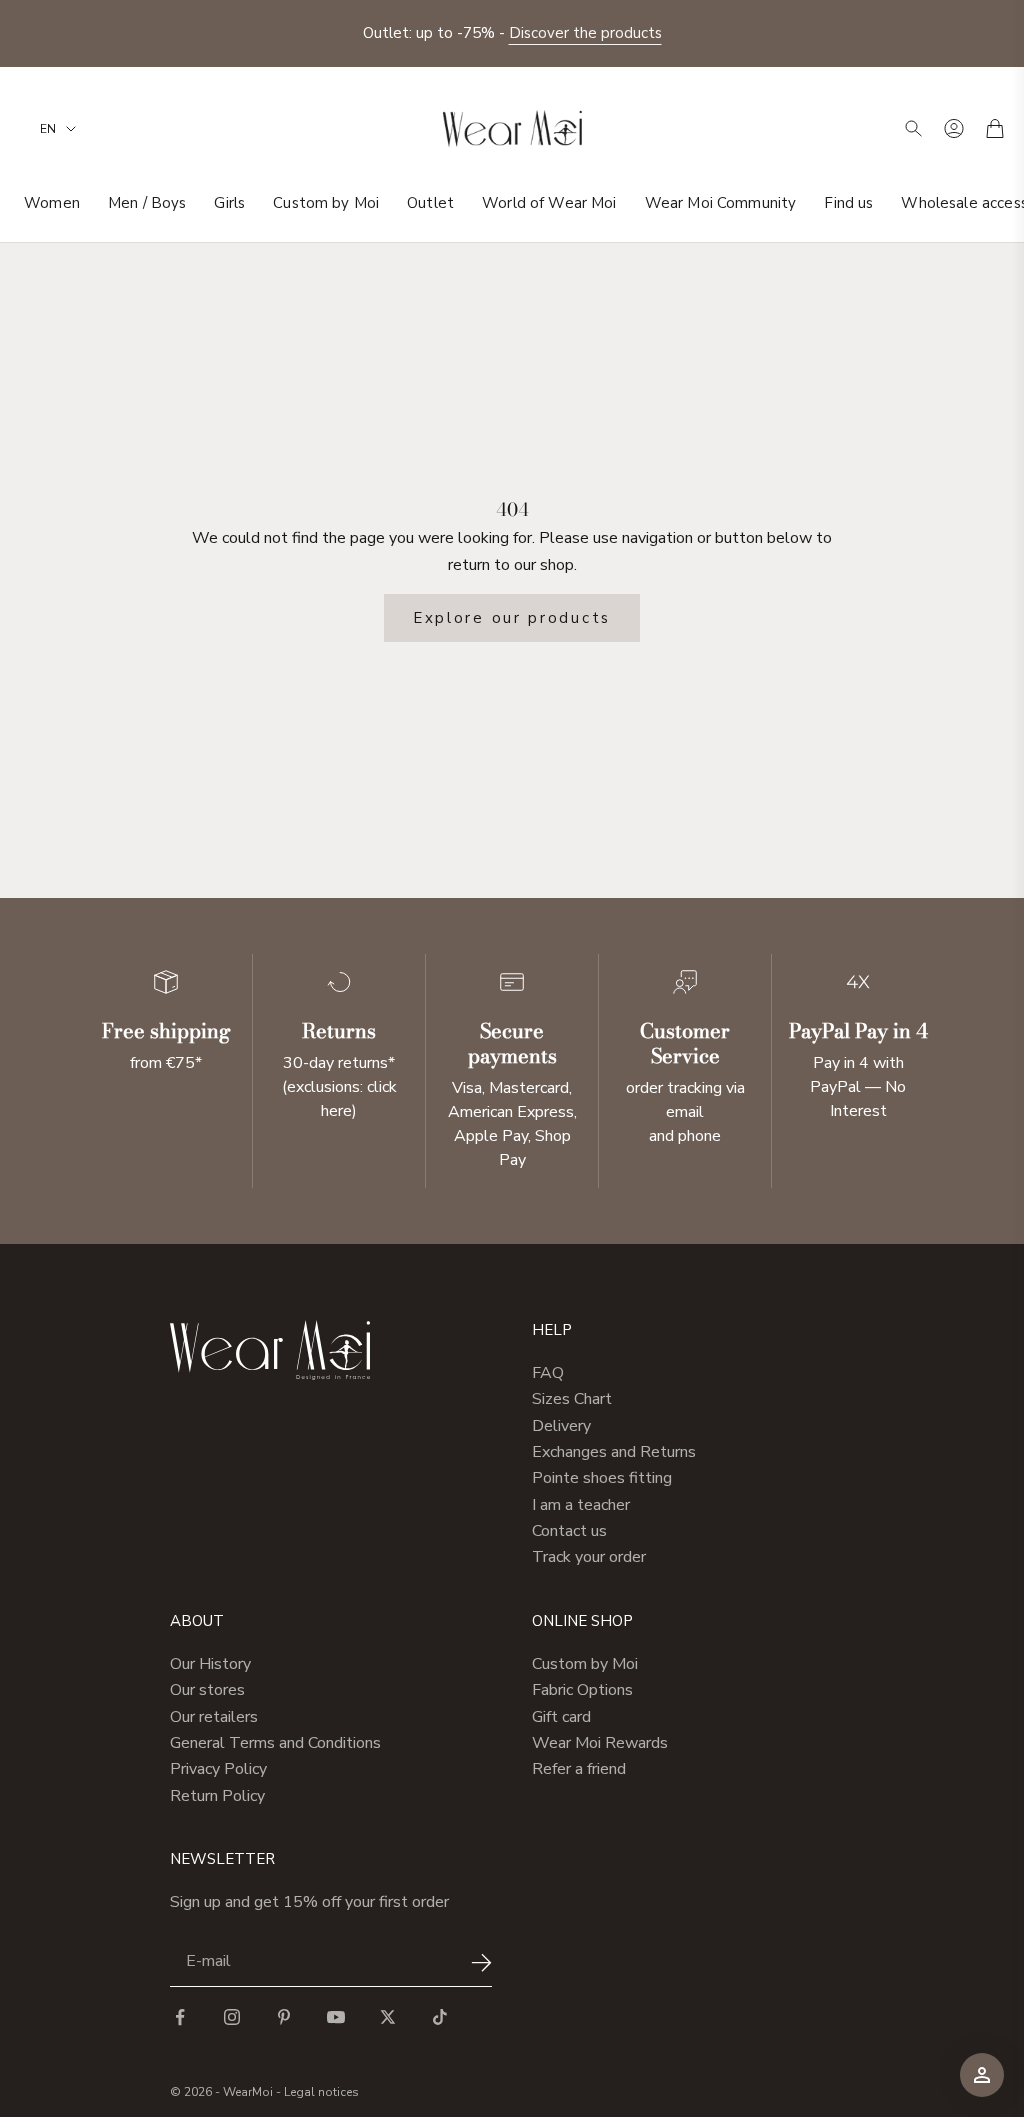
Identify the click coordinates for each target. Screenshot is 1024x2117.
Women (52, 203)
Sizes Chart (572, 1399)
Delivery (561, 1426)
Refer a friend (579, 1769)
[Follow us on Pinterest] (284, 2017)
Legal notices (321, 2092)
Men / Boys (147, 203)
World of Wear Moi (549, 203)
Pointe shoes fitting (602, 1478)
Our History (210, 1664)
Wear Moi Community (721, 203)
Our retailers (214, 1717)
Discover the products (585, 33)
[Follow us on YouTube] (336, 2017)
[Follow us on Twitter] (388, 2017)
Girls (229, 203)
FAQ (548, 1373)
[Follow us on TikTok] (440, 2017)
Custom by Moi (326, 203)
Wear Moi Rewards (600, 1743)
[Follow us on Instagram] (232, 2017)
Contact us (569, 1531)
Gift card (561, 1717)
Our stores (207, 1690)
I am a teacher (581, 1505)
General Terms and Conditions (275, 1743)
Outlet (430, 203)
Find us (848, 203)
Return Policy (217, 1796)
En (48, 129)
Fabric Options (582, 1690)
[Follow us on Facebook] (180, 2017)
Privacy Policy (218, 1769)
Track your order (589, 1557)
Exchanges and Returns (614, 1452)
